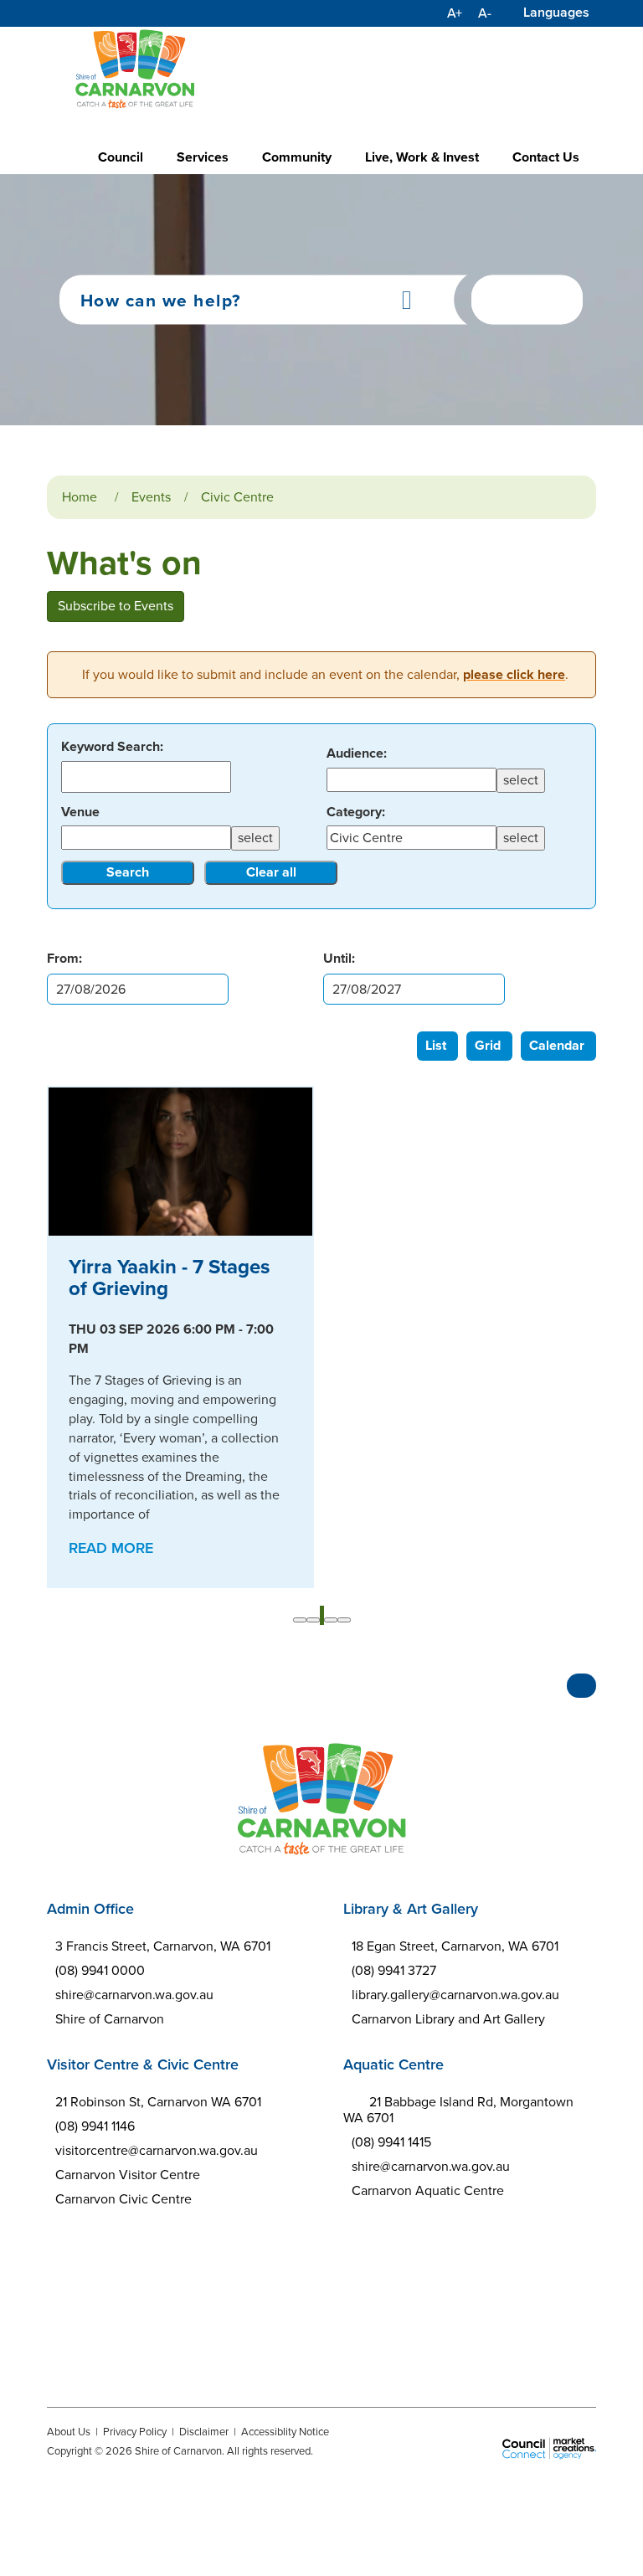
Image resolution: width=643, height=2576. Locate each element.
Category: (356, 812)
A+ (455, 13)
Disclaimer (204, 2432)
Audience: (357, 753)
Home (80, 497)
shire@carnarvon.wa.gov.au (134, 1995)
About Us (69, 2432)
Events (151, 497)
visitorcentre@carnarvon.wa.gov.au (157, 2150)
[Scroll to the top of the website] (581, 1686)
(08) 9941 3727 (394, 1970)
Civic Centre (237, 497)
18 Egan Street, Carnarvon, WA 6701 (455, 1946)
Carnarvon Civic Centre (123, 2199)
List (436, 1045)
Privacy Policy (135, 2432)
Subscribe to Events (116, 606)
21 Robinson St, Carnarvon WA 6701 (158, 2102)
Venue (80, 812)
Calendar (557, 1045)
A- (485, 13)
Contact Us (546, 157)
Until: (339, 958)
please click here (514, 674)
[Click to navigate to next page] (331, 1620)
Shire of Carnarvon (110, 2019)
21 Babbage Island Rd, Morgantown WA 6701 (458, 2110)
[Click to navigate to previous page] (313, 1620)
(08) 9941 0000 (100, 1970)
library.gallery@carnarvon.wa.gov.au (455, 1995)
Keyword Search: (112, 747)
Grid (488, 1045)
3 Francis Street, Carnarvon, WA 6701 (163, 1946)
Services (203, 157)
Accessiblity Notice (285, 2432)
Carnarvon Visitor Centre (128, 2175)
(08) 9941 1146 (95, 2126)
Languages (556, 12)
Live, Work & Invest (422, 157)
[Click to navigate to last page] (344, 1620)
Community (297, 157)
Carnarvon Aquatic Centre (428, 2190)
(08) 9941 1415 (391, 2142)
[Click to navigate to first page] (300, 1620)
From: (64, 958)
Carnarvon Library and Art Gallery (448, 2019)
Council (121, 157)
